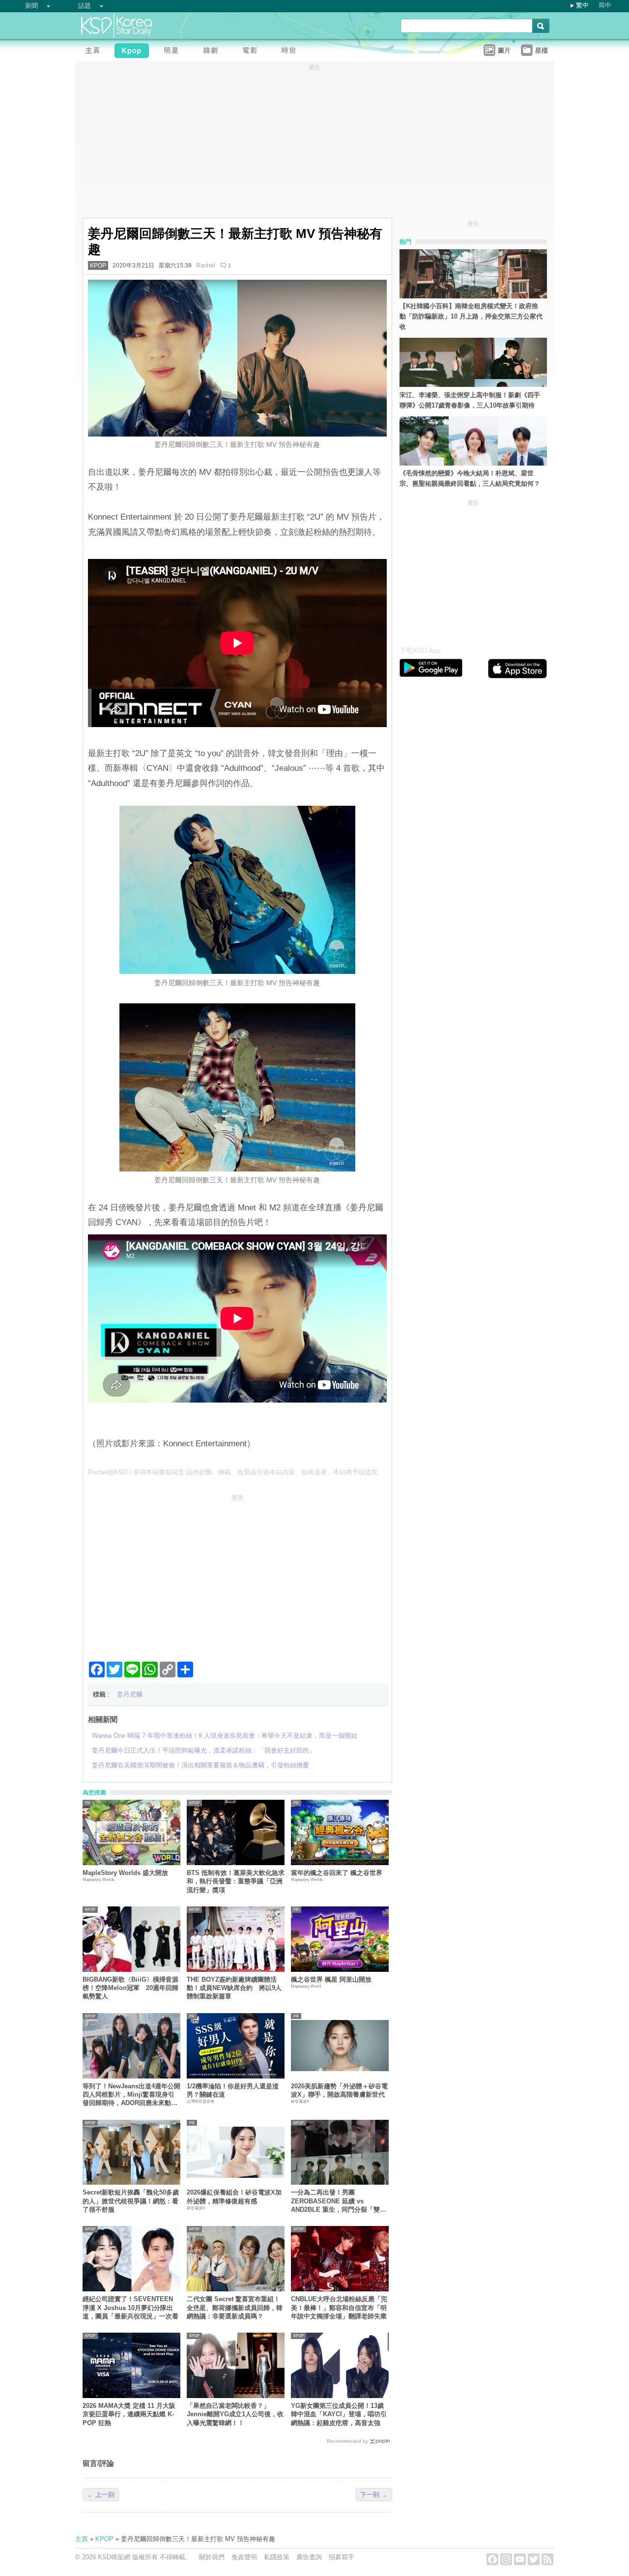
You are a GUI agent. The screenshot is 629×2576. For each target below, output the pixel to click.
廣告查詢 (309, 2557)
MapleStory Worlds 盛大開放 (125, 1873)
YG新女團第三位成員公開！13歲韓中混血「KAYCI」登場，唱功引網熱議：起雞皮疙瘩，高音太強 (339, 2414)
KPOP (98, 265)
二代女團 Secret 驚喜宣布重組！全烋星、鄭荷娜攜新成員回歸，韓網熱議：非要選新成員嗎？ (235, 2308)
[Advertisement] (237, 1574)
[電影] (252, 52)
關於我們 (212, 2557)
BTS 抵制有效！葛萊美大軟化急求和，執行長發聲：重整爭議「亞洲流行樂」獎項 (236, 1881)
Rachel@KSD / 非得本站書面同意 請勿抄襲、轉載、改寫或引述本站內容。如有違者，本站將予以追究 (233, 1472)
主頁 (82, 2539)
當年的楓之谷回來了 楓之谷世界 (337, 1873)
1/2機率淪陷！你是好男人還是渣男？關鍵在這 (233, 2090)
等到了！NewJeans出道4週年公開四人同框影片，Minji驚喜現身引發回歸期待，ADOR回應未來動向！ (131, 2095)
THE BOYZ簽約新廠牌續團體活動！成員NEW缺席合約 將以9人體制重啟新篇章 (234, 1988)
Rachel (206, 265)
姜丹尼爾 (130, 1694)
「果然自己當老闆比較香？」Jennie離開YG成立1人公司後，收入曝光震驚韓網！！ (235, 2414)
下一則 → (374, 2495)
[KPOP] (134, 52)
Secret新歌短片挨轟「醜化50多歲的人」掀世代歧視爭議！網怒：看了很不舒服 (131, 2201)
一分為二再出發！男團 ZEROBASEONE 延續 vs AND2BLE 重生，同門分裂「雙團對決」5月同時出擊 (339, 2201)
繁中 (582, 5)
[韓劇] (213, 52)
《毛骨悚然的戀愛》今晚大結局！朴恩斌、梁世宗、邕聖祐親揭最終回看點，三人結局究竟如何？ (470, 478)
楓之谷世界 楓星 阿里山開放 (331, 1979)
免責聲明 (244, 2557)
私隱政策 (277, 2557)
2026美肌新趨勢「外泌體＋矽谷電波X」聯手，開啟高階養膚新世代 (339, 2090)
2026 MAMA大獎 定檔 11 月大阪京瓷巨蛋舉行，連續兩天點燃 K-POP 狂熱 (129, 2414)
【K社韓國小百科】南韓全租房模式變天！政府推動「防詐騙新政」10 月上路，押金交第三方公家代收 (471, 316)
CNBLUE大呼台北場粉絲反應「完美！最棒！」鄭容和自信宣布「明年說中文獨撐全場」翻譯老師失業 (339, 2308)
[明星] (173, 52)
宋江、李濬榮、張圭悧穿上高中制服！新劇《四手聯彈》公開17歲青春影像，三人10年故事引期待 (470, 400)
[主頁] (95, 52)
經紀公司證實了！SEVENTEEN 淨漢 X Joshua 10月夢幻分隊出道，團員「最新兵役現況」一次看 (130, 2308)
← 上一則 (101, 2495)
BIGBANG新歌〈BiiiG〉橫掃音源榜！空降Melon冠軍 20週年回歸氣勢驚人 (130, 1988)
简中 (605, 5)
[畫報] (291, 52)
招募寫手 (342, 2557)
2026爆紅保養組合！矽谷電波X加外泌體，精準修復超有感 (234, 2196)
